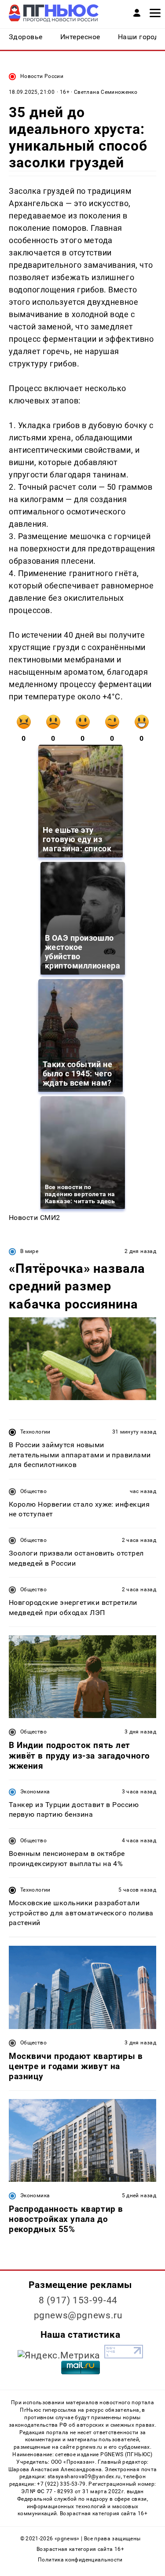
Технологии (35, 1432)
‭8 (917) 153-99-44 (78, 2300)
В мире (29, 1251)
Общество (33, 1491)
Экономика (35, 1792)
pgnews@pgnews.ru (78, 2315)
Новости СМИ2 (35, 1218)
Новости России (42, 76)
